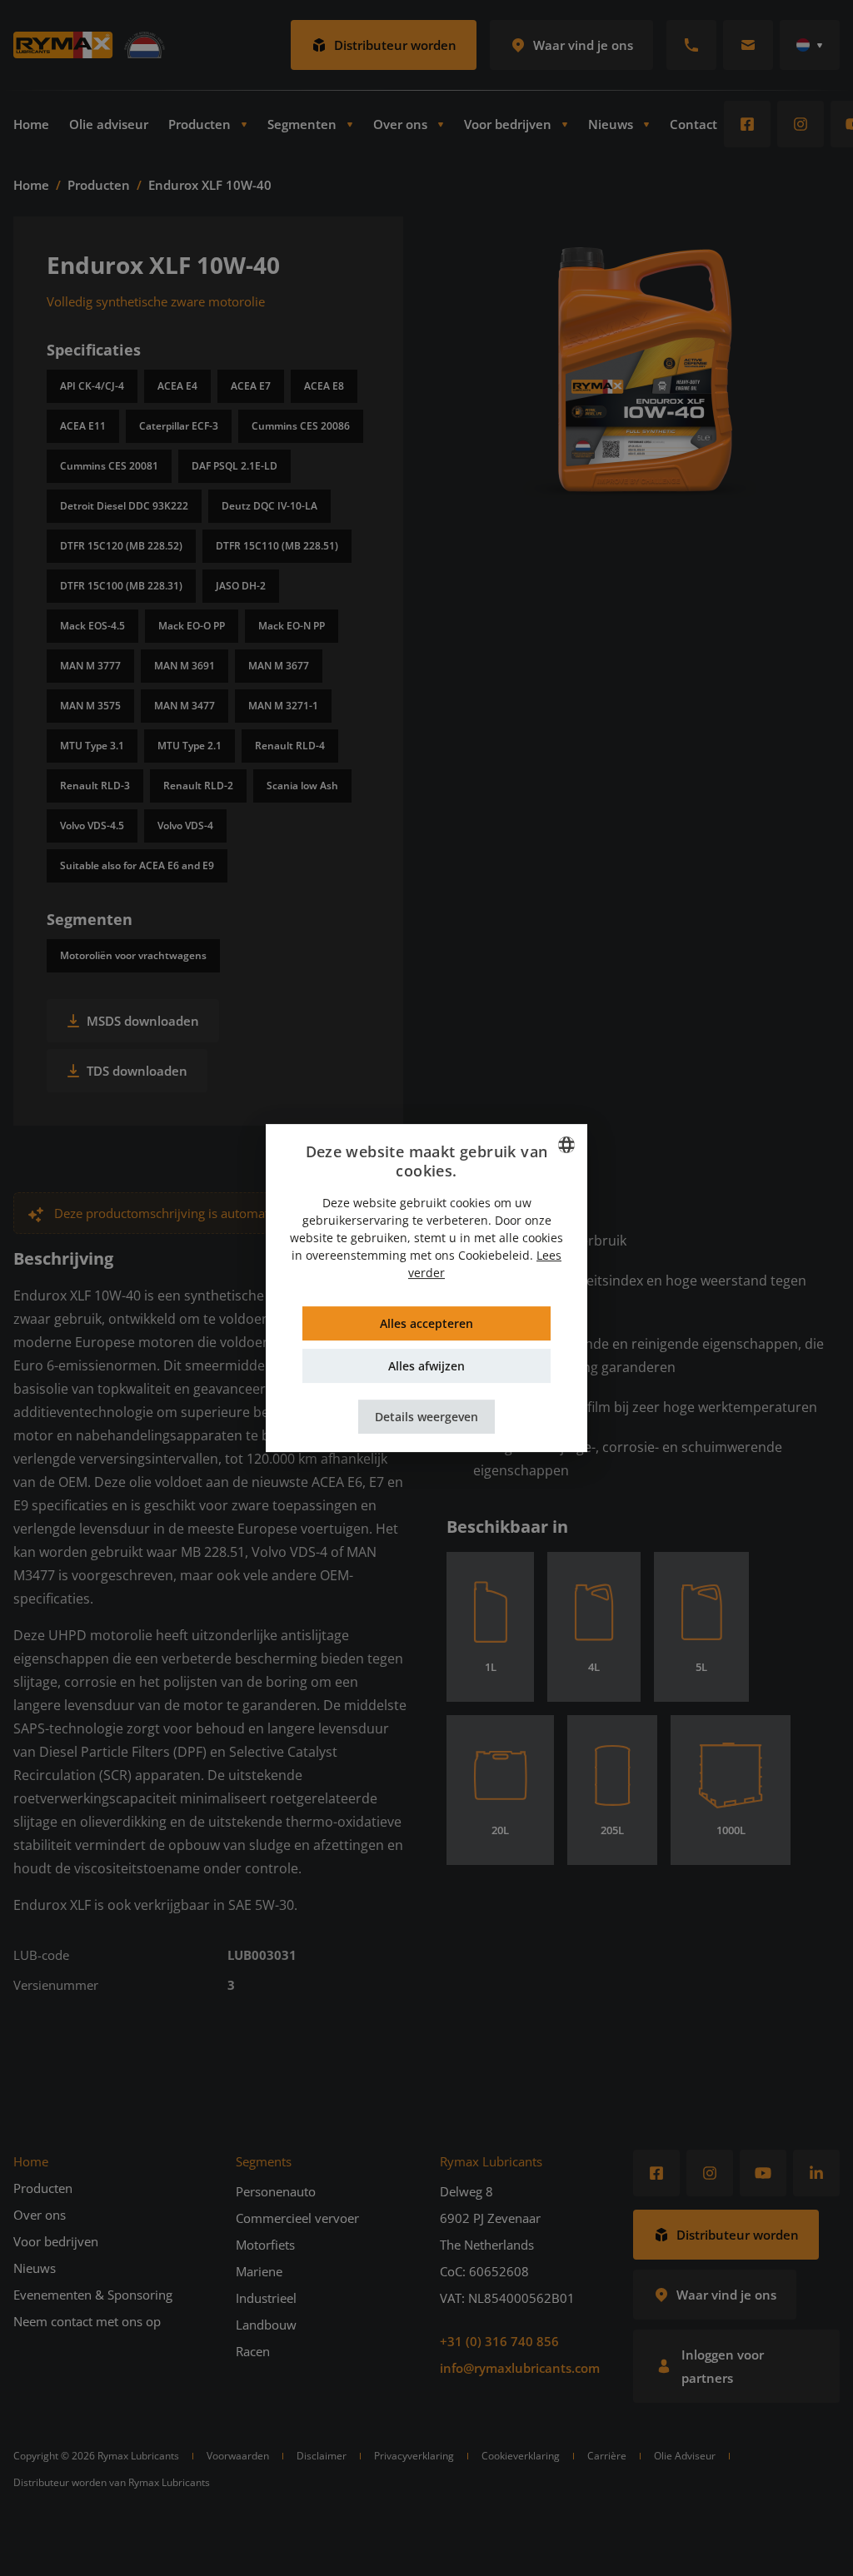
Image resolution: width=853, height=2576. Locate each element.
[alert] (426, 1288)
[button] (426, 1417)
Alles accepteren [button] (426, 1323)
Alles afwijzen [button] (426, 1366)
